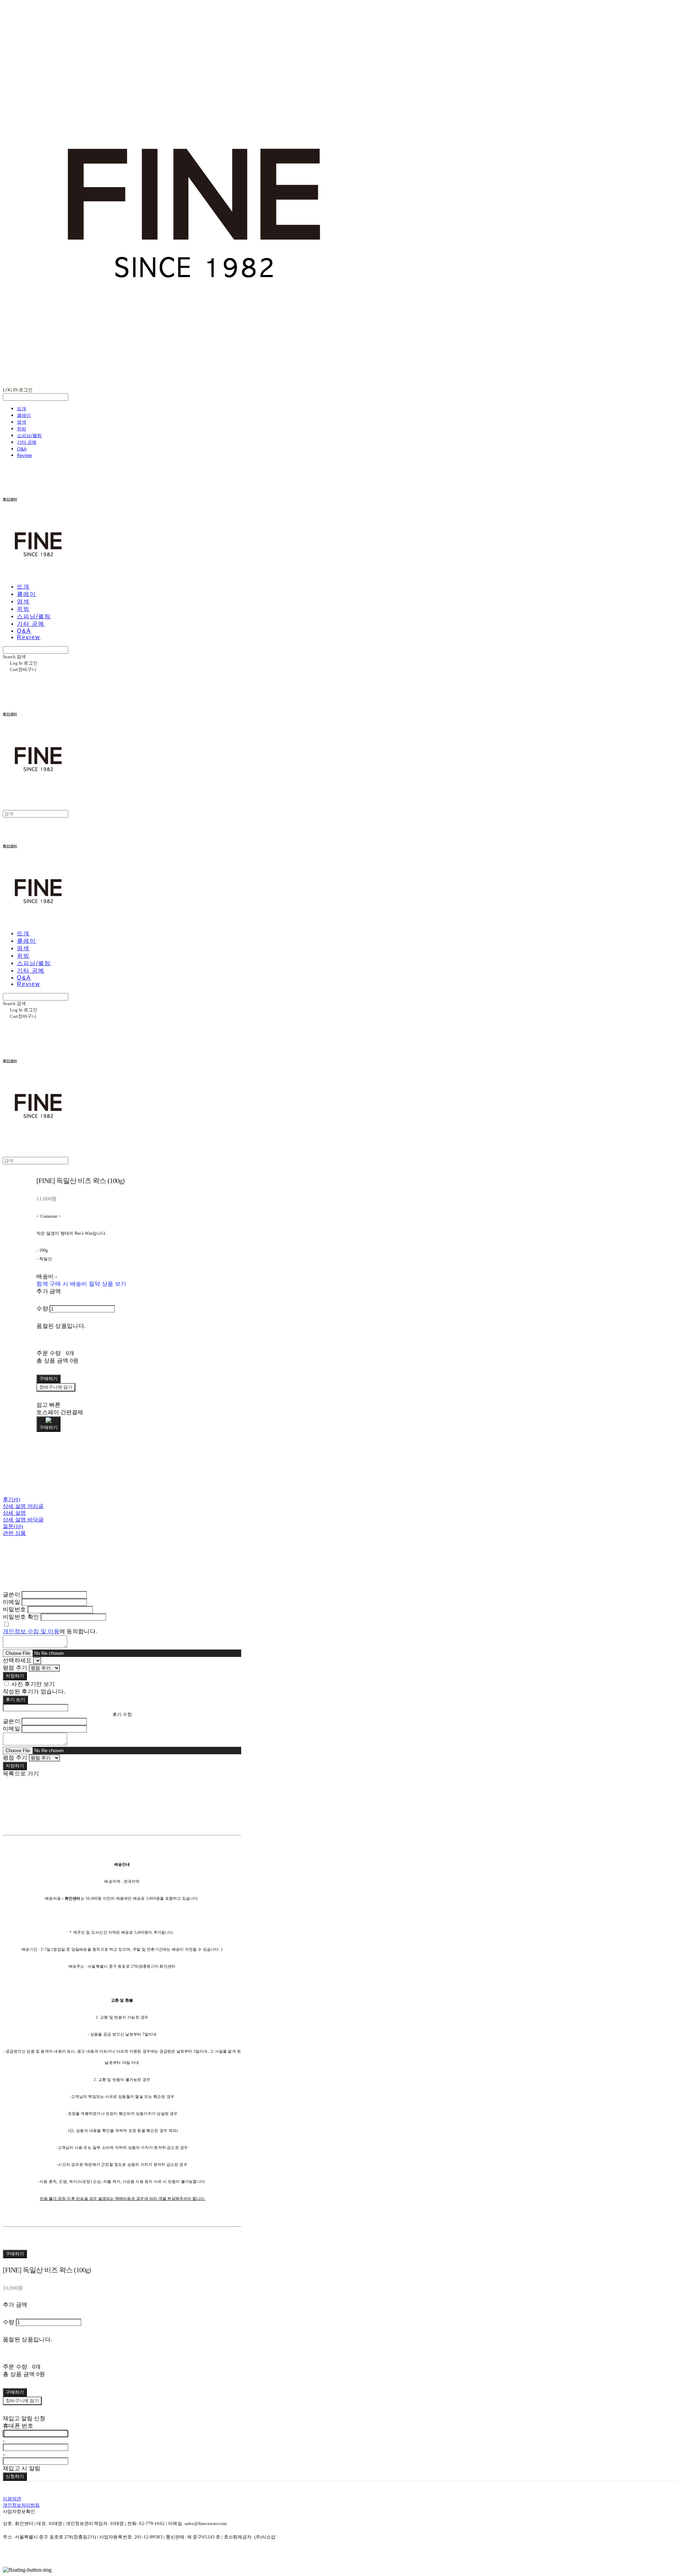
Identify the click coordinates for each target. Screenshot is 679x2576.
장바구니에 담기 (22, 2401)
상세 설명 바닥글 (23, 1520)
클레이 (24, 415)
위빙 (22, 429)
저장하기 (15, 1676)
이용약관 (12, 2499)
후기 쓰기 (15, 1700)
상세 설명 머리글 (23, 1506)
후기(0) (12, 1499)
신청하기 (15, 2476)
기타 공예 (27, 442)
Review (24, 455)
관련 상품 (14, 1533)
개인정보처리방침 (21, 2505)
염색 (22, 422)
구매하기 (15, 2254)
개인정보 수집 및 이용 (31, 1631)
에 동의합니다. (50, 1631)
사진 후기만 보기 (33, 1684)
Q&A (22, 449)
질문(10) (13, 1526)
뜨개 (22, 408)
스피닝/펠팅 (29, 435)
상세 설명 (14, 1513)
